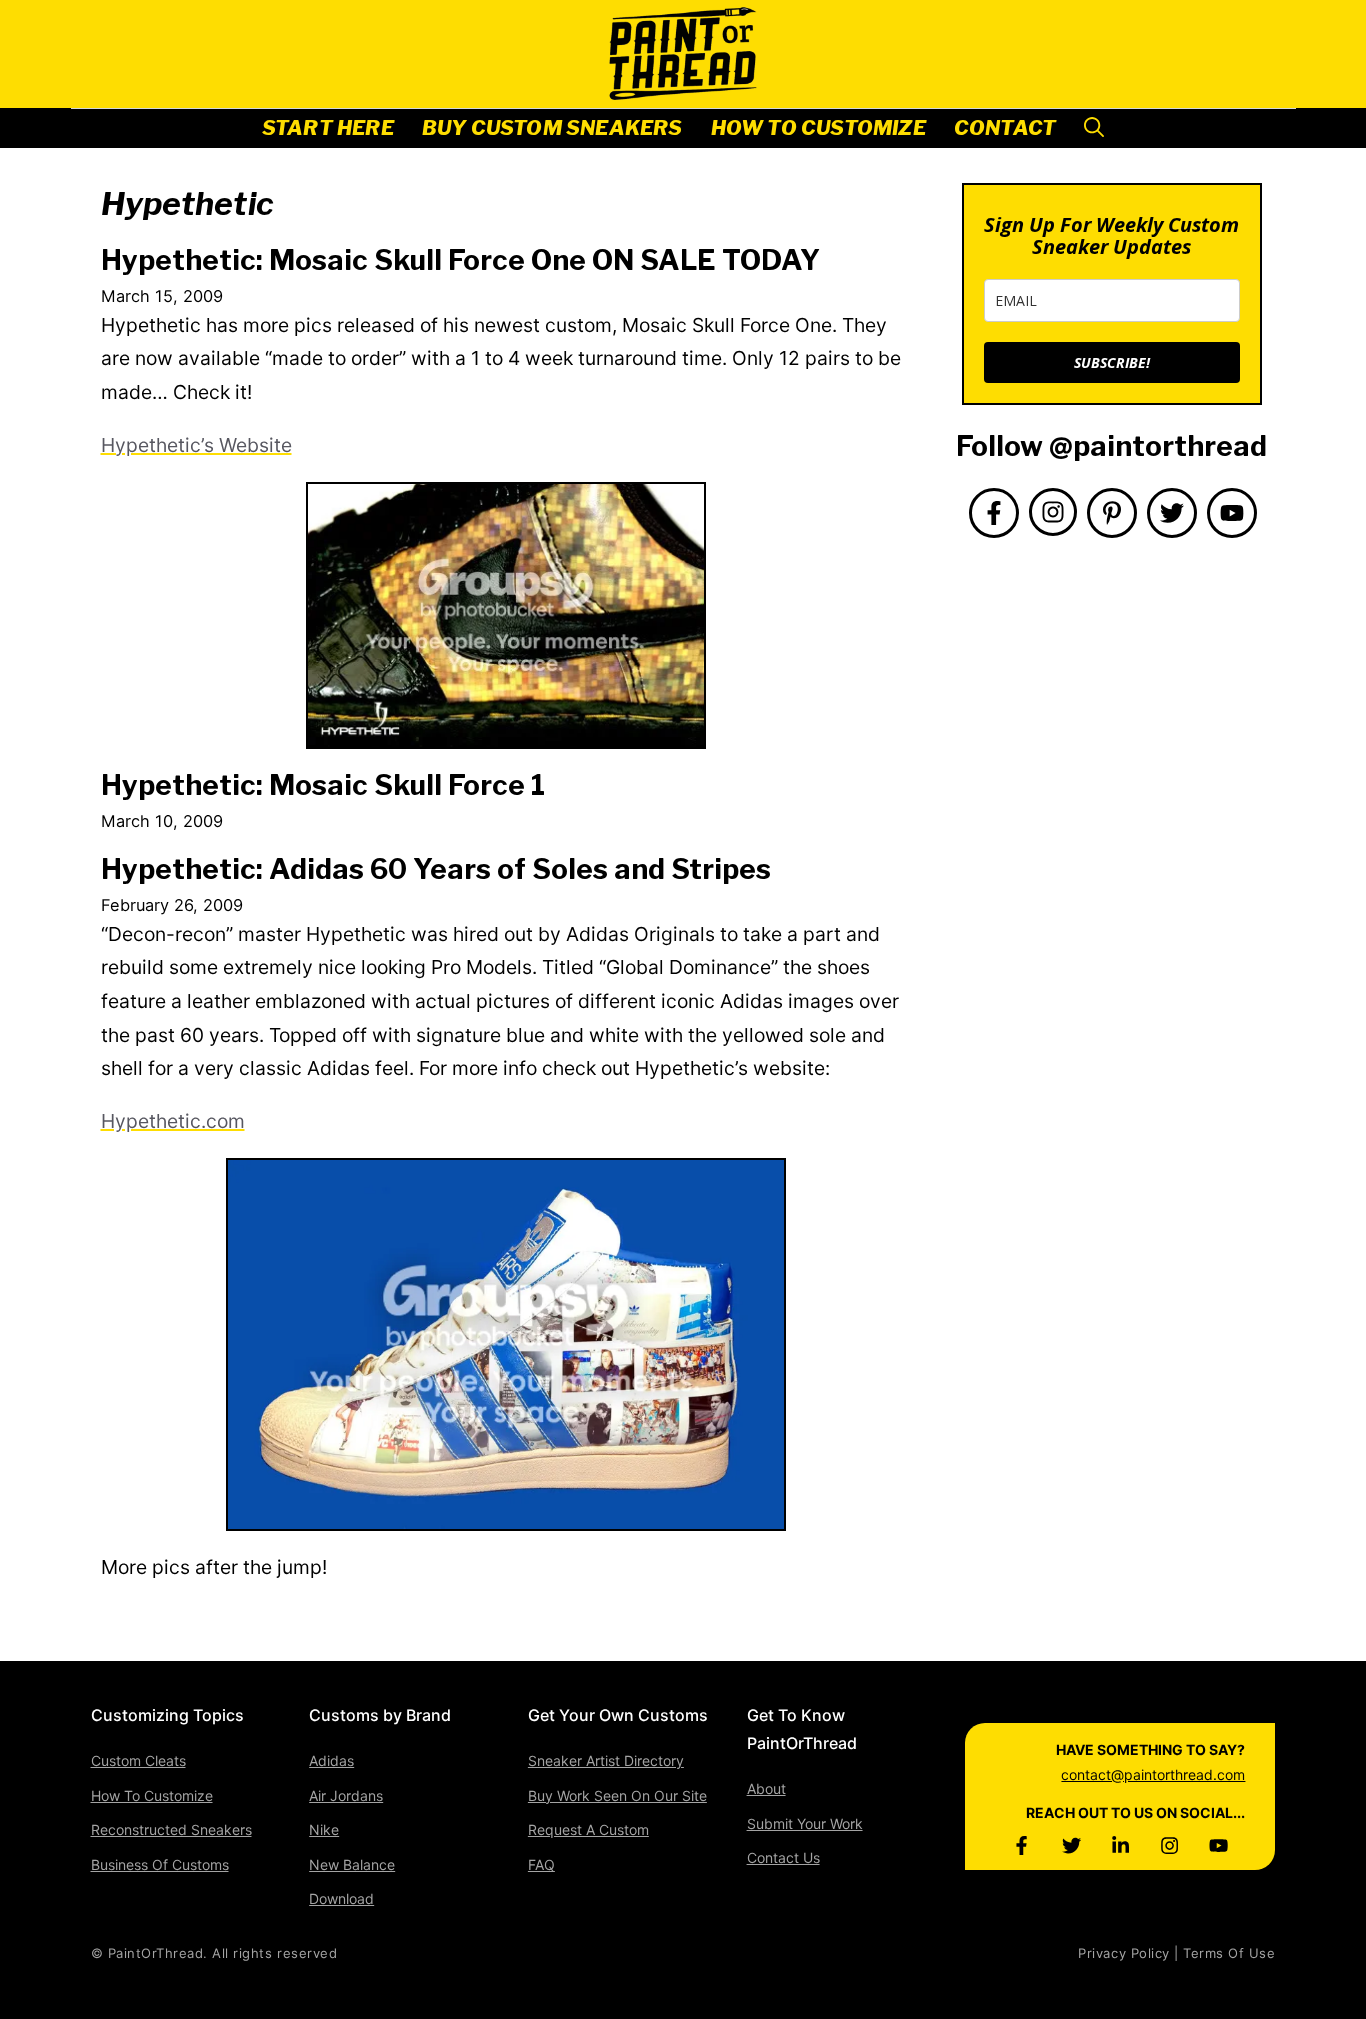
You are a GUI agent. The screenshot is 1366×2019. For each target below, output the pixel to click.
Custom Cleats (138, 1760)
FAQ (541, 1864)
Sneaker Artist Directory (606, 1760)
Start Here (328, 128)
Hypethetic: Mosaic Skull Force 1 (323, 785)
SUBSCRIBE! (1112, 362)
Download (341, 1898)
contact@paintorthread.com (1153, 1774)
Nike (324, 1829)
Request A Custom (588, 1829)
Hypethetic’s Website (196, 445)
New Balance (352, 1864)
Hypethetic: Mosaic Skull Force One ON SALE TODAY (460, 260)
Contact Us (783, 1857)
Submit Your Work (805, 1823)
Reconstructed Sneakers (171, 1829)
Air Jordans (346, 1795)
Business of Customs (160, 1864)
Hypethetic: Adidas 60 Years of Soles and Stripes (436, 869)
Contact (1005, 128)
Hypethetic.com (173, 1121)
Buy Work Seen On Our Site (617, 1795)
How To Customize (818, 128)
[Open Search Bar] (1094, 128)
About (766, 1788)
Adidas (331, 1760)
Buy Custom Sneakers (552, 128)
